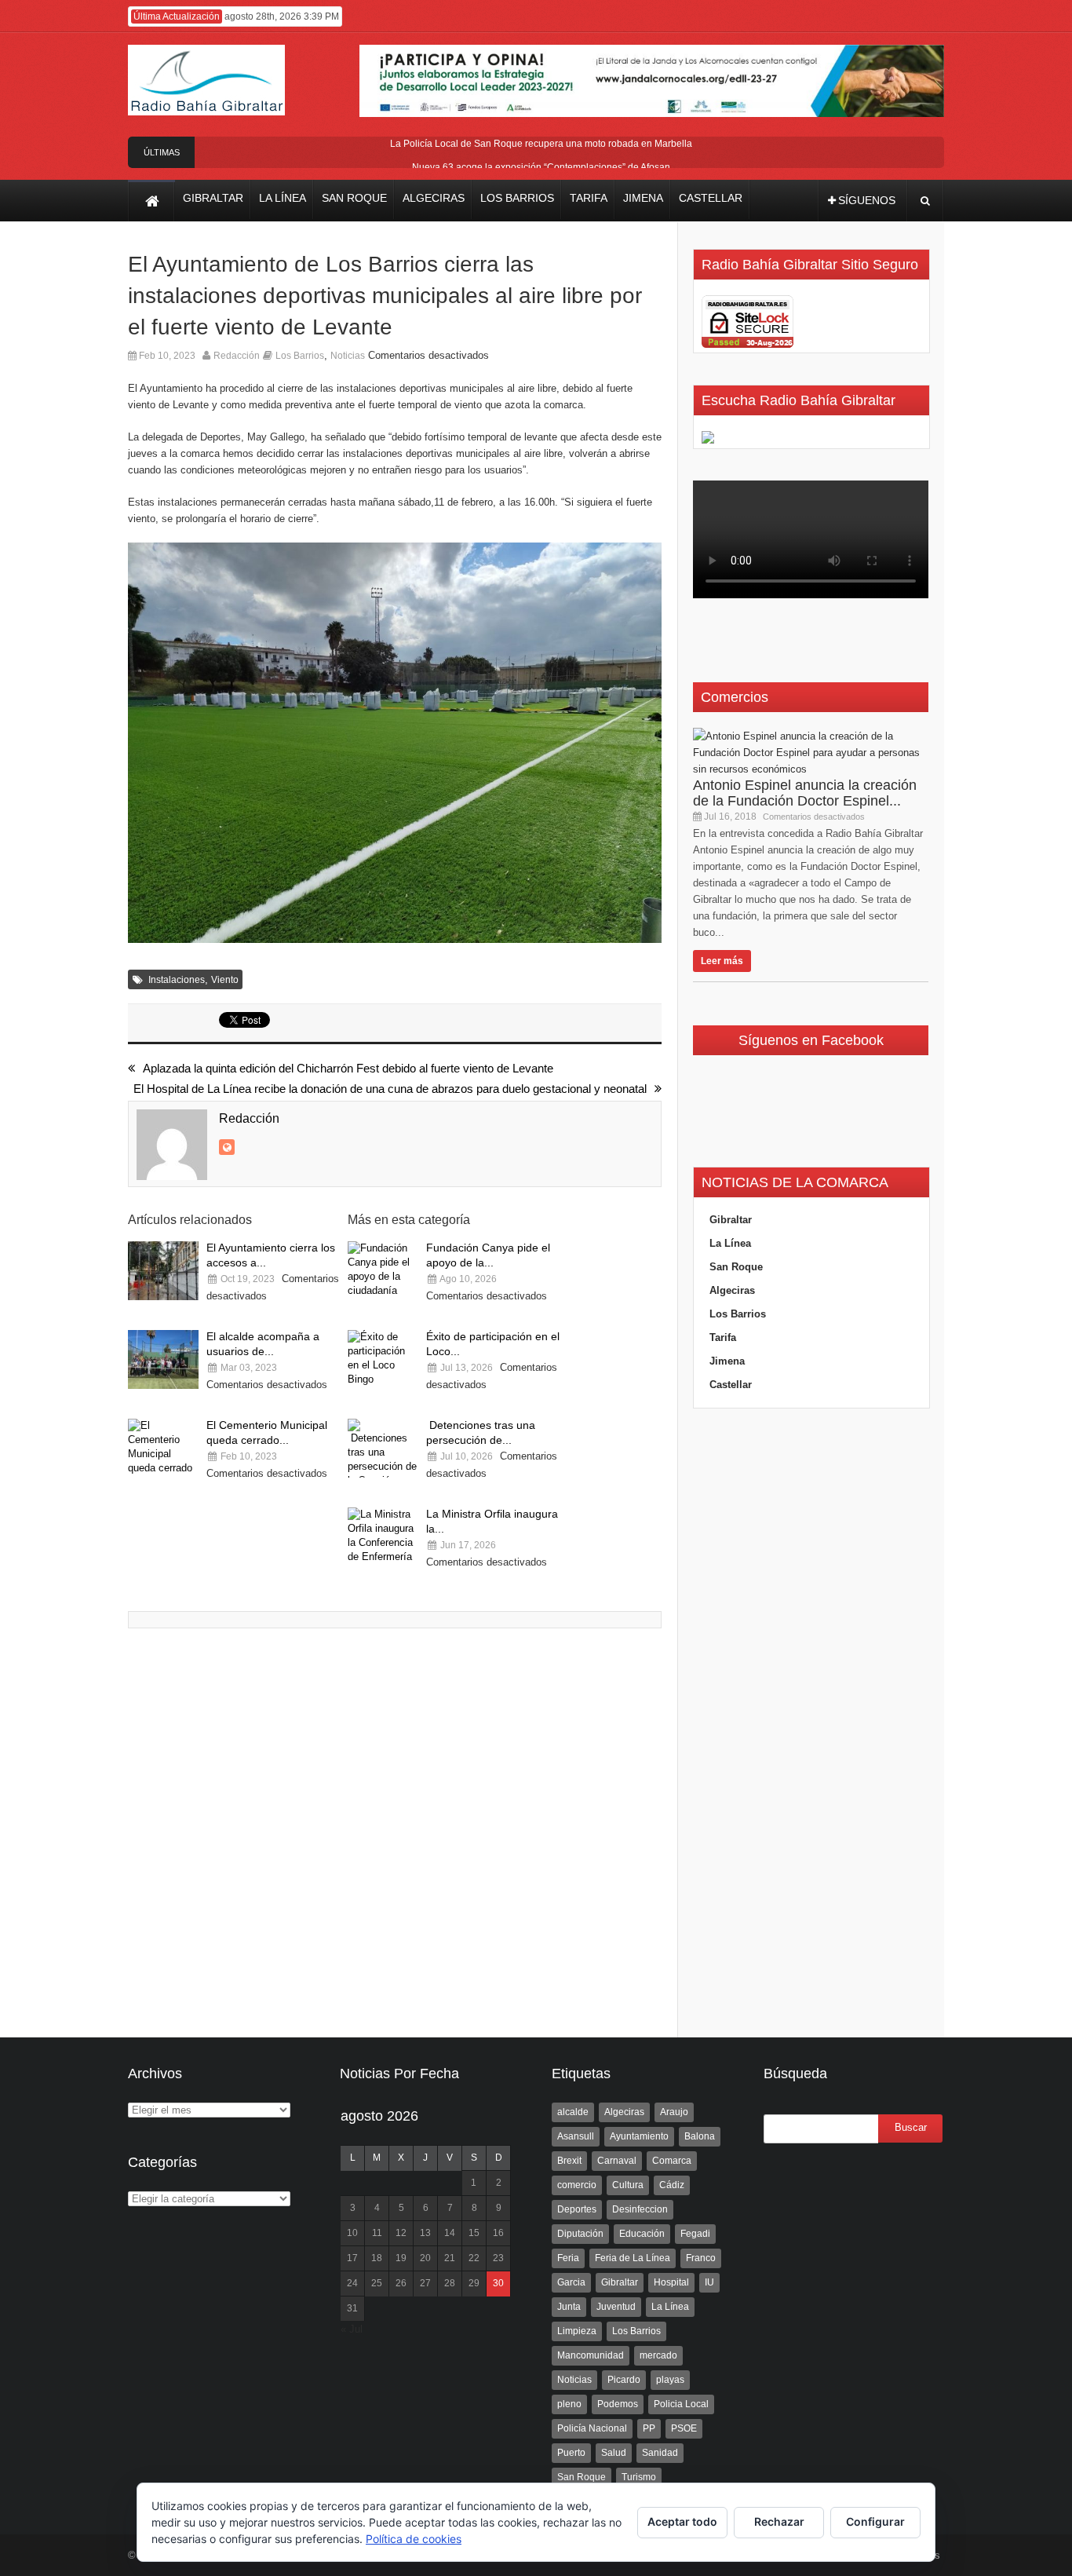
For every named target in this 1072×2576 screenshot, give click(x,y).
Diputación (580, 2234)
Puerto (571, 2453)
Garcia (571, 2282)
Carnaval (617, 2161)
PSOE (684, 2428)
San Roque (736, 1267)
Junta (569, 2307)
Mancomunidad (591, 2355)
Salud (614, 2453)
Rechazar (779, 2521)
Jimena (727, 1361)
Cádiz (672, 2185)
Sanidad (660, 2453)
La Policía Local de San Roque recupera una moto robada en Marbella (541, 144)
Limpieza (577, 2331)
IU (709, 2282)
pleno (569, 2404)
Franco (701, 2258)
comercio (577, 2185)
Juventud (616, 2307)
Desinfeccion (640, 2209)
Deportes (577, 2209)
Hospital (671, 2282)
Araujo (674, 2112)
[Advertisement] (811, 1723)
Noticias (348, 356)
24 (352, 2283)
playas (670, 2380)
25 (377, 2283)
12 (401, 2233)
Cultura (628, 2185)
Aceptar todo (682, 2521)
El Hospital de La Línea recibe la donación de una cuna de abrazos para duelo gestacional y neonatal (390, 1089)
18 (377, 2258)
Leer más (722, 961)
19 (401, 2258)
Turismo (639, 2477)
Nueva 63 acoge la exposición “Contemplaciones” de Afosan (541, 167)
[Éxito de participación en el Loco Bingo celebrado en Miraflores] (383, 1359)
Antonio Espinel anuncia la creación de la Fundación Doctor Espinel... (805, 793)
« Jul (352, 2329)
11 (377, 2233)
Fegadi (695, 2234)
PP (649, 2428)
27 (425, 2283)
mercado (658, 2355)
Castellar (731, 1385)
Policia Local (681, 2404)
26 (401, 2283)
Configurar (875, 2521)
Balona (700, 2136)
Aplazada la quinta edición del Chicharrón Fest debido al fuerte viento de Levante (348, 1068)
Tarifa (723, 1337)
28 (450, 2283)
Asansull (576, 2136)
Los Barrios (300, 356)
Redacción (237, 356)
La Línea (730, 1243)
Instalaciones (177, 980)
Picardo (624, 2380)
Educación (642, 2234)
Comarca (672, 2161)
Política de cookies (414, 2539)
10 (352, 2233)
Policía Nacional (592, 2428)
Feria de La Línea (633, 2258)
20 (425, 2258)
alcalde (573, 2112)
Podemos (618, 2404)
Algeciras (732, 1290)
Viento (225, 980)
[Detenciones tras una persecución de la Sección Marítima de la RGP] (383, 1448)
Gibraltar (731, 1220)
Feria (568, 2258)
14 (450, 2233)
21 (450, 2258)
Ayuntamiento (639, 2136)
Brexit (569, 2161)
